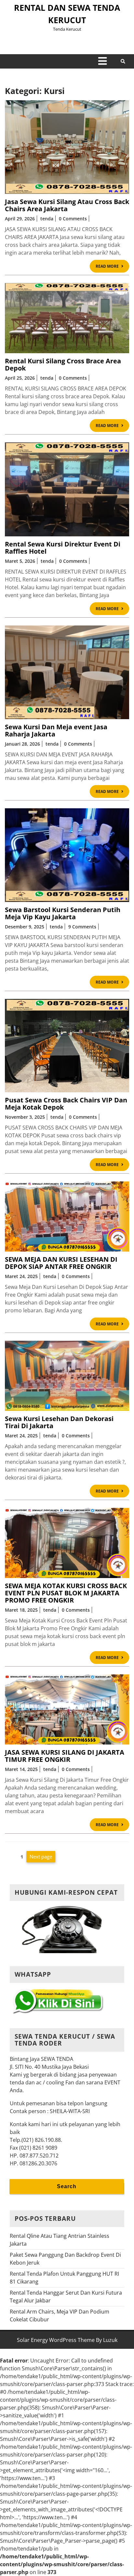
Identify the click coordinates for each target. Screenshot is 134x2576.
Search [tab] (67, 2186)
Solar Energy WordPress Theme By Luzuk (67, 2340)
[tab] (102, 61)
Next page (41, 1857)
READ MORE (112, 267)
